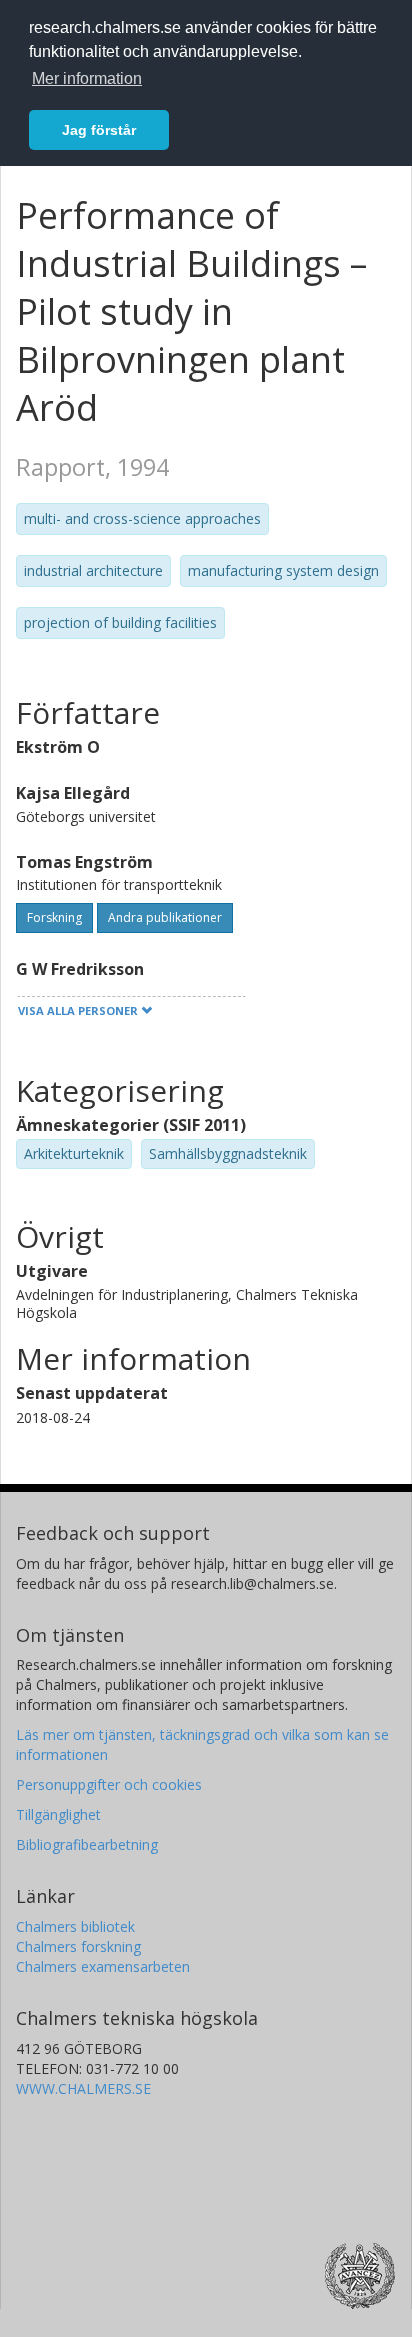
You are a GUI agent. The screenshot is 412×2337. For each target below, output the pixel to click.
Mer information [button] (87, 78)
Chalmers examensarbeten (103, 1966)
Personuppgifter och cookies (109, 1784)
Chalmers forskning (78, 1946)
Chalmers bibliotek (75, 1926)
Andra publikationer (165, 917)
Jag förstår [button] (99, 130)
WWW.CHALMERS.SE (83, 2088)
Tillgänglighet (58, 1814)
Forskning (54, 917)
